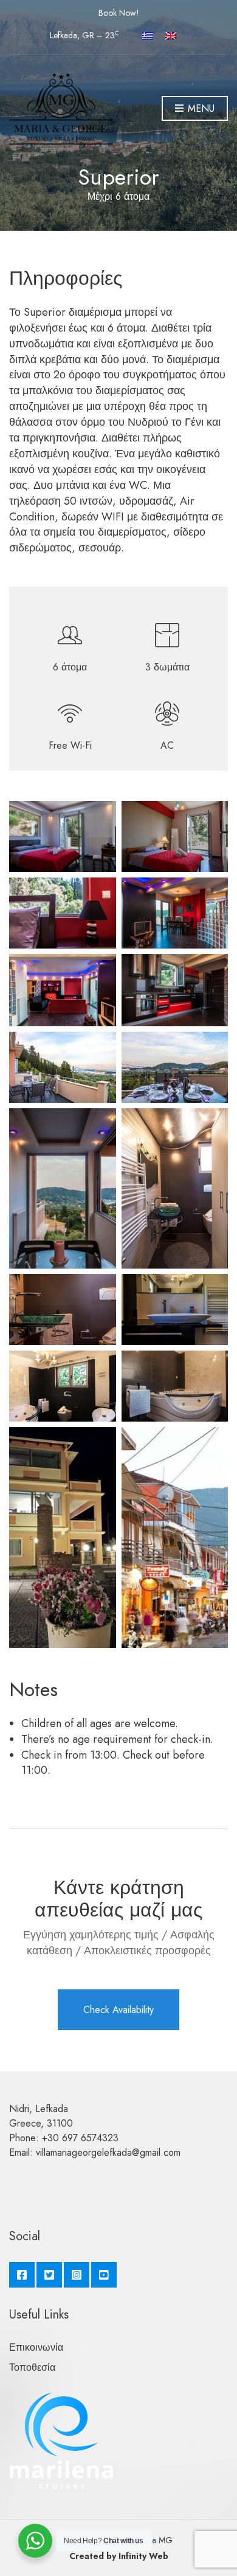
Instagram (77, 2275)
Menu (200, 108)
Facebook (22, 2275)
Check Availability (118, 2010)
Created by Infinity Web (119, 2556)
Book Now (117, 13)
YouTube (104, 2275)
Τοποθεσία (32, 2367)
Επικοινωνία (36, 2347)
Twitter (49, 2275)
